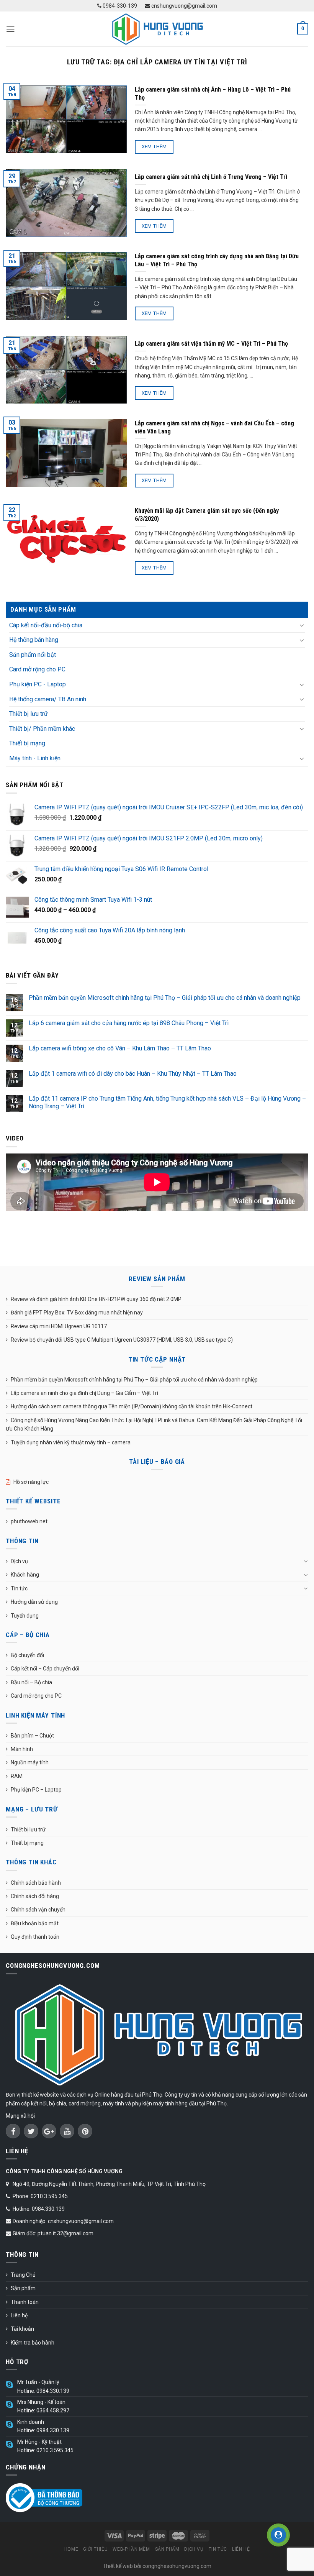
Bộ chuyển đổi (27, 1655)
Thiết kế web (118, 2566)
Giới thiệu (95, 2549)
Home (71, 2549)
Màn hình (22, 1749)
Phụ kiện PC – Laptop (36, 1790)
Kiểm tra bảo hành (33, 2343)
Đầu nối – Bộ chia (31, 1682)
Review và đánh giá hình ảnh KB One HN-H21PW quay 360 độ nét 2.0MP (96, 1299)
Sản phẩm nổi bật (33, 655)
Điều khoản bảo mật (35, 1923)
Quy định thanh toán (35, 1937)
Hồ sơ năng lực (31, 1482)
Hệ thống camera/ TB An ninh (48, 699)
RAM (17, 1776)
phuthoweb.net (29, 1521)
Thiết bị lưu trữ (29, 714)
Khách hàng (25, 1575)
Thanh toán (25, 2302)
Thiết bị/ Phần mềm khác (42, 729)
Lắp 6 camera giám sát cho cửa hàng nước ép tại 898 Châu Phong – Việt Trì (129, 1023)
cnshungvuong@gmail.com (184, 6)
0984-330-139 (119, 6)
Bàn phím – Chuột (32, 1736)
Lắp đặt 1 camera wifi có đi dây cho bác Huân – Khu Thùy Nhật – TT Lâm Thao (133, 1074)
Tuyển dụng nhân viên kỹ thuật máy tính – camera (71, 1442)
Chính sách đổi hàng (35, 1896)
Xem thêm (154, 147)
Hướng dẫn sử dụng (34, 1602)
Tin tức (19, 1588)
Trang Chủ (23, 2275)
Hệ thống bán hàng (34, 640)
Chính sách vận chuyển (38, 1910)
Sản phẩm (23, 2288)
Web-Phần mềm (131, 2549)
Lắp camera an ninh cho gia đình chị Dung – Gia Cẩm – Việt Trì (84, 1393)
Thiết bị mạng (27, 743)
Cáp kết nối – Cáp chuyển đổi (45, 1669)
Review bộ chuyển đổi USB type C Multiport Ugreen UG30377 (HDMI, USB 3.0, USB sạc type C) (122, 1340)
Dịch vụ (19, 1561)
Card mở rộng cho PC (37, 669)
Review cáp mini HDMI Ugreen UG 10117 (59, 1326)
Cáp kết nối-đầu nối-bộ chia (46, 625)
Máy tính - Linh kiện (35, 758)
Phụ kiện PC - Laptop (38, 684)
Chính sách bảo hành (36, 1883)
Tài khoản (22, 2329)
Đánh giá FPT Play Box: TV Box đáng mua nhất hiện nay (77, 1313)
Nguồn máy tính (30, 1762)
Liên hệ (19, 2315)
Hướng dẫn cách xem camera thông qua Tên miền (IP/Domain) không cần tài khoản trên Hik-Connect (132, 1406)
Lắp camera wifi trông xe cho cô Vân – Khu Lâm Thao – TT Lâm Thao (120, 1048)
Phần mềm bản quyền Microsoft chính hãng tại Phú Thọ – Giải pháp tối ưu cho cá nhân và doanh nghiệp (165, 998)
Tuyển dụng (25, 1616)
